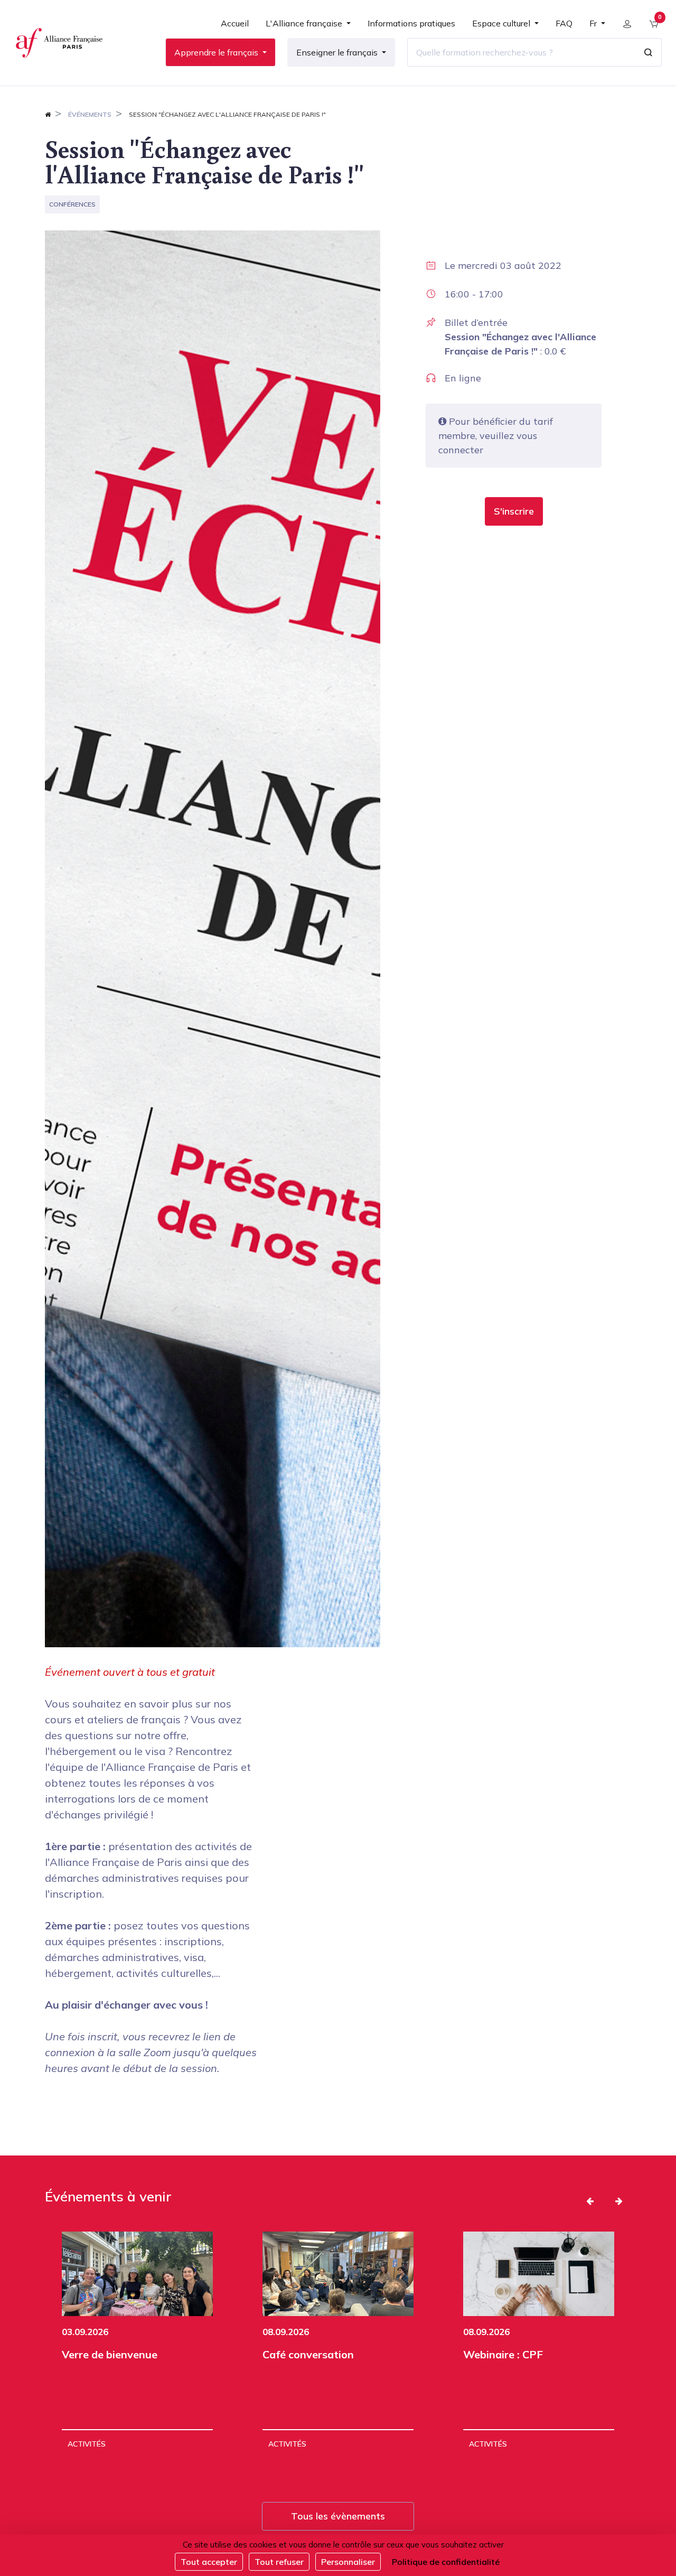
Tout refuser (279, 2562)
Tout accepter (209, 2562)
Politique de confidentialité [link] (446, 2562)
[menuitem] (235, 27)
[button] (514, 511)
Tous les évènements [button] (338, 2516)
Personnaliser (348, 2562)
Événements (90, 114)
